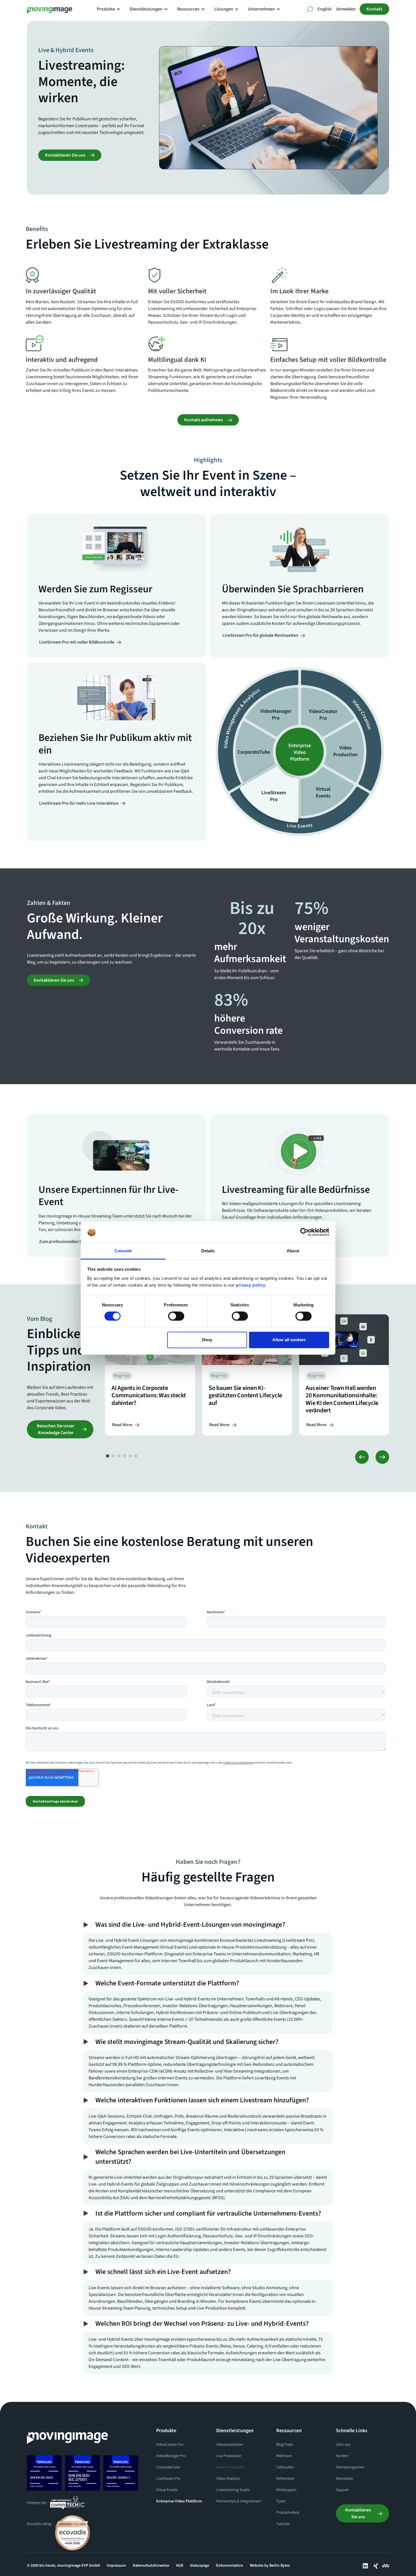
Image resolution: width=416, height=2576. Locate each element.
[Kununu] (386, 2566)
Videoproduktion (230, 2445)
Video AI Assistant (230, 2467)
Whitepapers (286, 2490)
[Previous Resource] (362, 1457)
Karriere (342, 2456)
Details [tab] (208, 1251)
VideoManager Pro (171, 2456)
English (325, 9)
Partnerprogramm (350, 2467)
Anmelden (346, 9)
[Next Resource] (382, 1457)
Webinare (284, 2456)
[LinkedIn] (365, 2566)
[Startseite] (67, 2436)
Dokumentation (230, 2566)
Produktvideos (288, 2513)
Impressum (116, 2566)
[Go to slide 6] (136, 1456)
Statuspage (200, 2566)
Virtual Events (167, 2490)
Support (342, 2490)
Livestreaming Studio (233, 2490)
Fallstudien (285, 2467)
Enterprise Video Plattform (179, 2501)
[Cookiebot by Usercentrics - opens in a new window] (304, 1232)
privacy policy (250, 1285)
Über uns (343, 2445)
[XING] (376, 2566)
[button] (111, 9)
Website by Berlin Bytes (270, 2566)
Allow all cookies (289, 1340)
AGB (180, 2566)
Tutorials (283, 2524)
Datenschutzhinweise (151, 2566)
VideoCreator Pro (170, 2445)
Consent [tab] (123, 1251)
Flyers (281, 2501)
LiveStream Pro (168, 2479)
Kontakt (374, 9)
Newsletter (345, 2479)
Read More (122, 1425)
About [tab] (293, 1251)
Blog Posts (285, 2445)
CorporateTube (168, 2467)
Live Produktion (229, 2456)
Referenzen (285, 2479)
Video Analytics (228, 2479)
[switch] (176, 1316)
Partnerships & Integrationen (239, 2501)
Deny (207, 1340)
